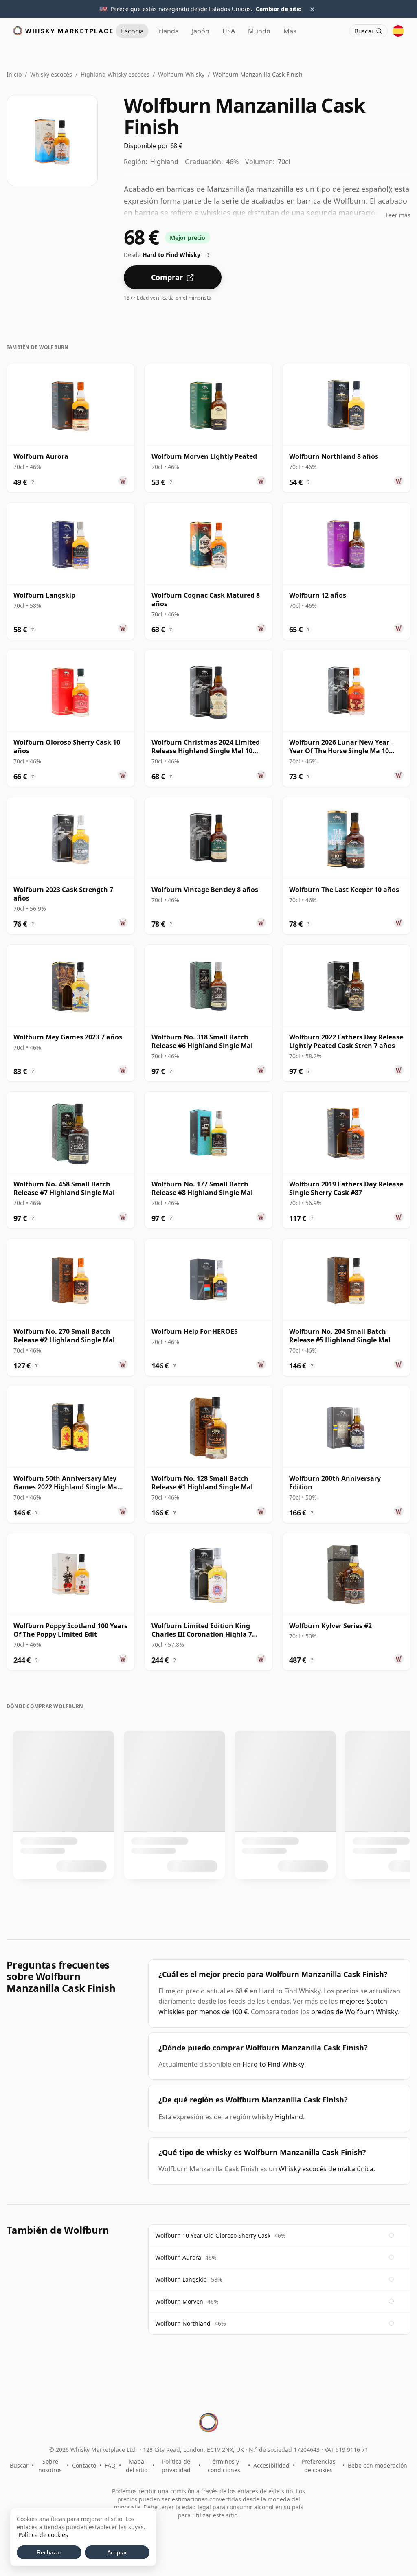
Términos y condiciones (224, 2466)
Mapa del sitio (137, 2466)
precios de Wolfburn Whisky (354, 2012)
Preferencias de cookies (318, 2466)
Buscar (19, 2465)
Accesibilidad (271, 2465)
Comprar (167, 277)
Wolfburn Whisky (181, 74)
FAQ (110, 2465)
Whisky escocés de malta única (326, 2169)
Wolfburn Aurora (178, 2257)
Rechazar (49, 2552)
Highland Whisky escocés (115, 74)
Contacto (84, 2465)
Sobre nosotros (50, 2466)
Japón (201, 31)
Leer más (398, 215)
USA (229, 31)
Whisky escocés (51, 74)
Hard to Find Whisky (273, 2064)
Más (290, 31)
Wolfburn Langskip (181, 2279)
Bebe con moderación (377, 2465)
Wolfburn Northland (183, 2323)
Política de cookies (43, 2535)
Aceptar (117, 2552)
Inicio (14, 74)
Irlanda (168, 31)
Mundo (259, 31)
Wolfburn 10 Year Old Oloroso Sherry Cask (213, 2235)
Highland (289, 2117)
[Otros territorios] (398, 31)
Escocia (132, 31)
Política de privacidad (176, 2466)
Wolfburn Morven (179, 2301)
